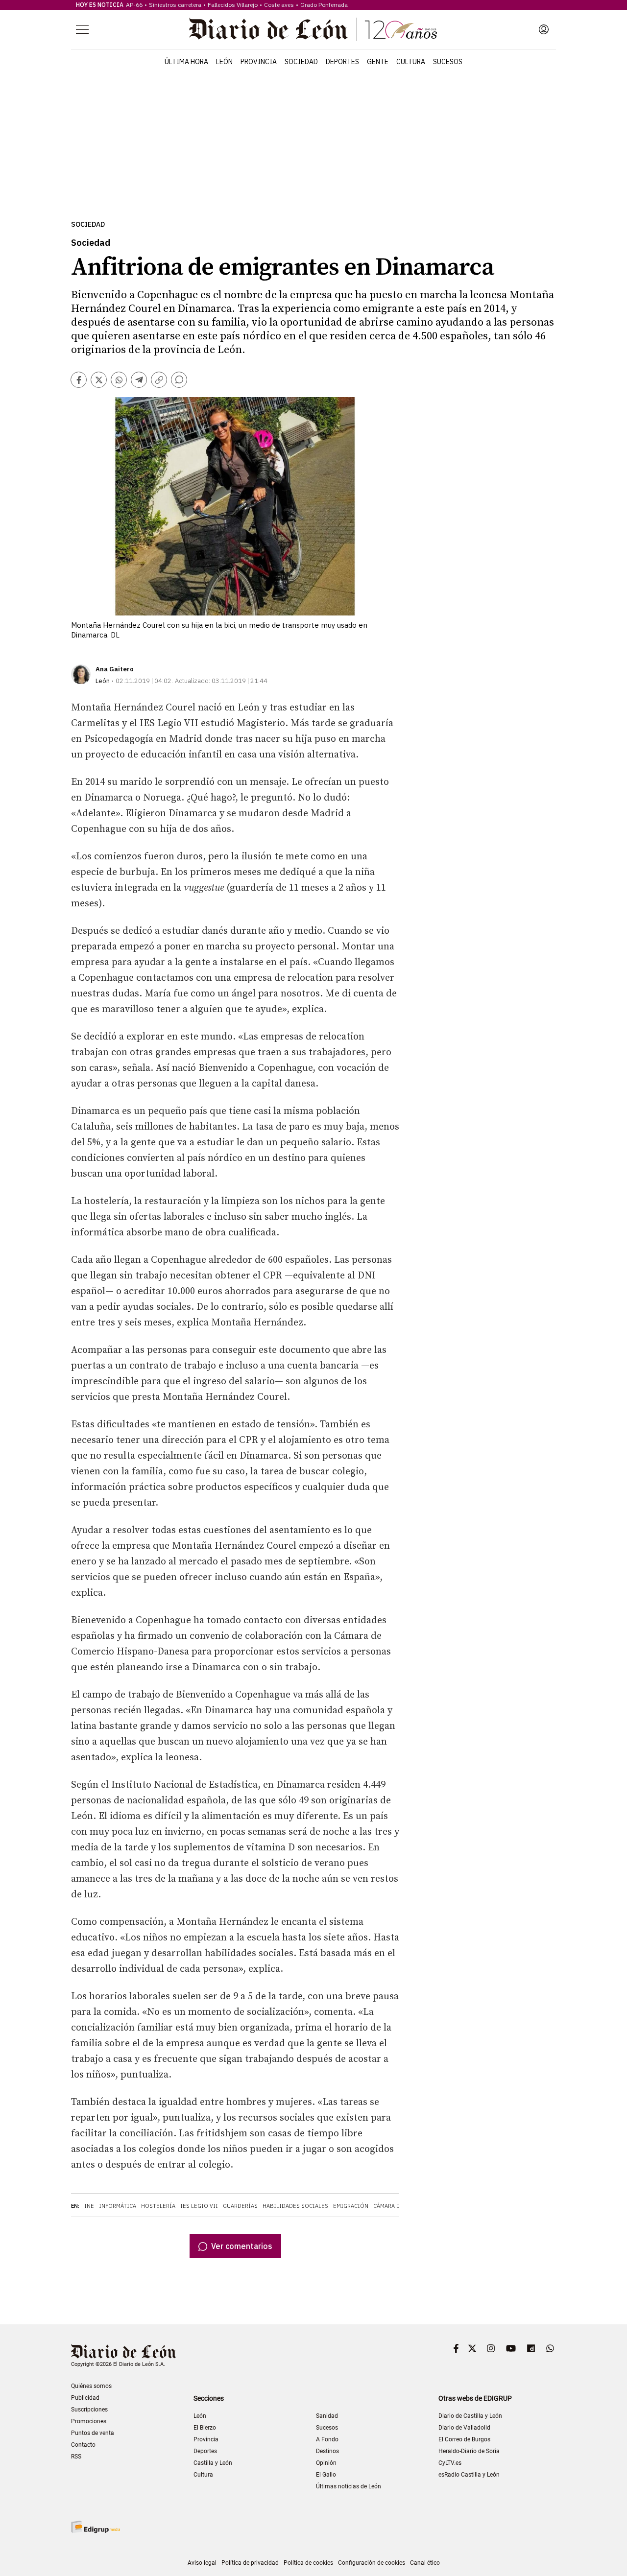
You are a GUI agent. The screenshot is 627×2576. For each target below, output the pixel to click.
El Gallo (326, 2475)
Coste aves (279, 5)
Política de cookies (308, 2563)
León (224, 62)
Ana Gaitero (115, 669)
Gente (378, 62)
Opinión (326, 2463)
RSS (76, 2457)
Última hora (186, 62)
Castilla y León (213, 2463)
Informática (118, 2206)
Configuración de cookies (372, 2563)
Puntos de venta (93, 2433)
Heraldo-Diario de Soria (469, 2451)
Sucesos (448, 62)
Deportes (342, 62)
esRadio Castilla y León (469, 2475)
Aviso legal (202, 2563)
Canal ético (425, 2563)
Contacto (83, 2445)
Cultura (411, 62)
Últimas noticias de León (349, 2486)
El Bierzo (205, 2428)
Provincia (259, 62)
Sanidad (327, 2416)
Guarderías (240, 2206)
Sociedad (301, 62)
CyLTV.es (450, 2463)
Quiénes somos (91, 2386)
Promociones (89, 2421)
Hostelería (158, 2206)
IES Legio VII (199, 2206)
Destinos (327, 2451)
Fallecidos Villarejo (233, 5)
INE (89, 2206)
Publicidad (85, 2398)
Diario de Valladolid (464, 2428)
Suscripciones (89, 2410)
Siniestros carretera (175, 5)
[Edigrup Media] (96, 2527)
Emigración (351, 2206)
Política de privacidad (250, 2563)
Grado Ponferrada (324, 5)
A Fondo (327, 2439)
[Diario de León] (313, 29)
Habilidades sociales (295, 2206)
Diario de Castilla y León (470, 2416)
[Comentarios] (179, 380)
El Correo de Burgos (464, 2439)
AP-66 (134, 5)
